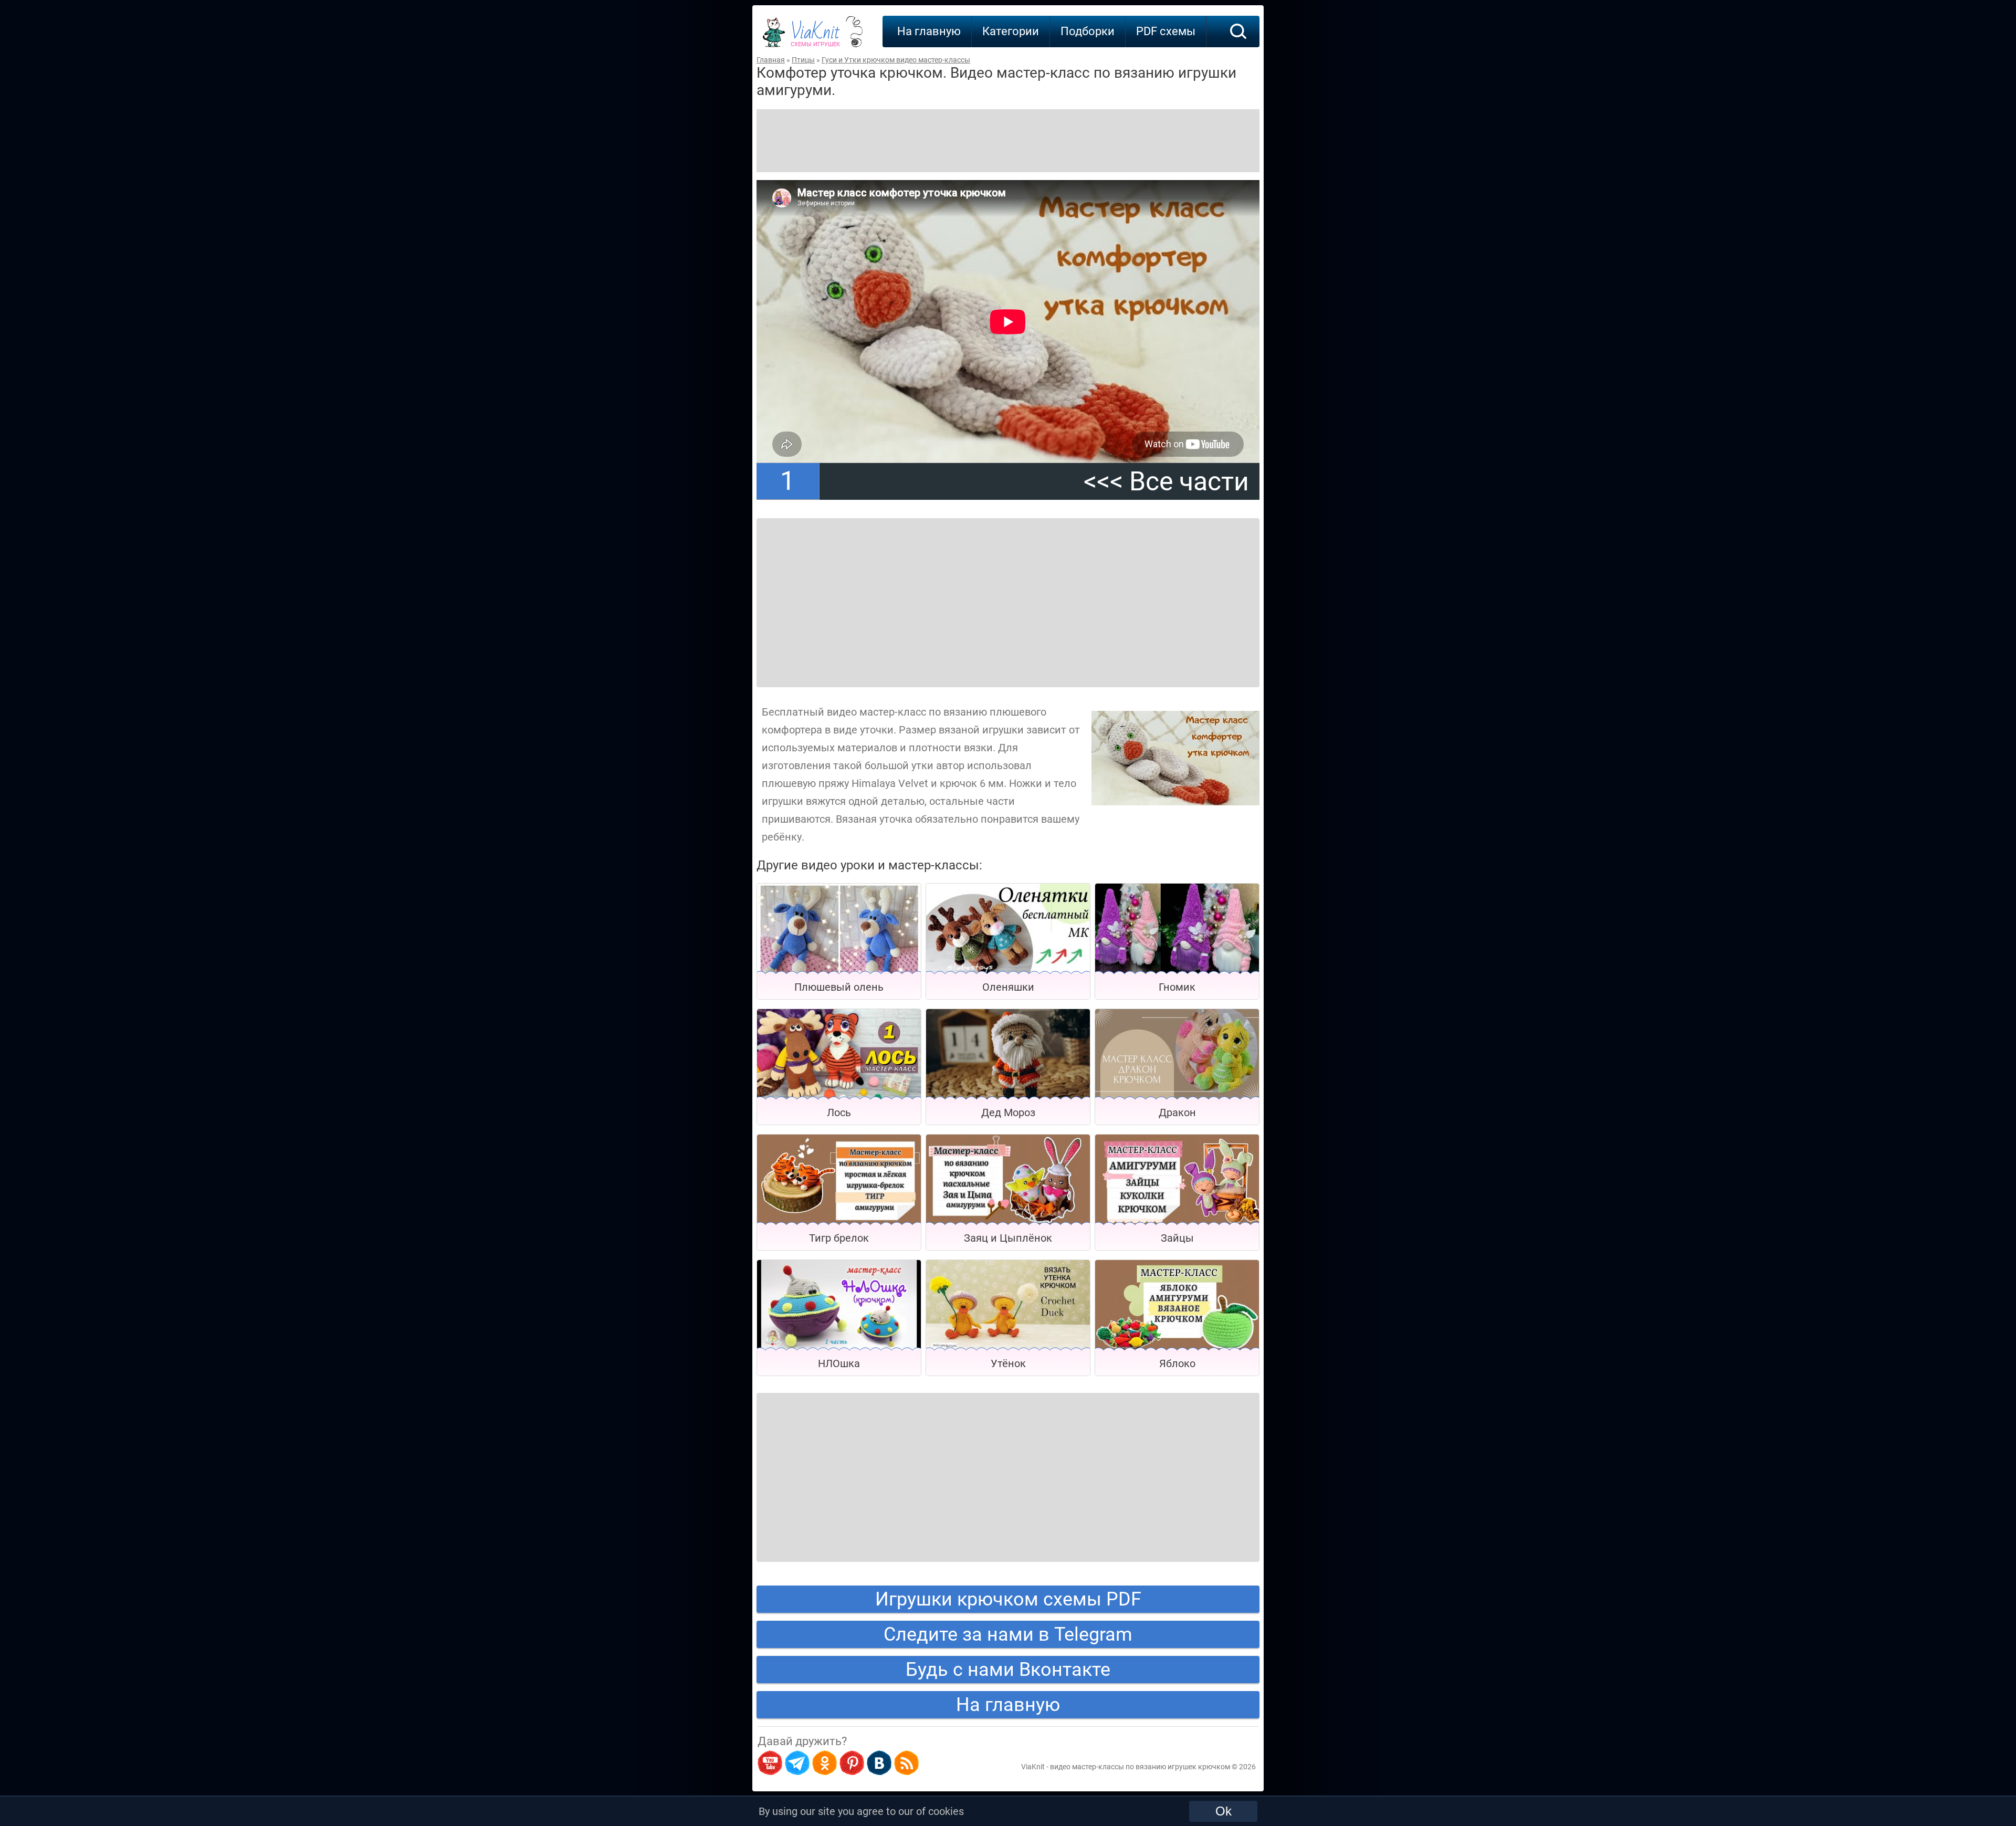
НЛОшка (839, 1363)
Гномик (1177, 987)
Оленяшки (1008, 987)
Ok (1224, 1811)
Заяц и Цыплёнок (1008, 1238)
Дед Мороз (1008, 1113)
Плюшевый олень (839, 987)
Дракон (1177, 1113)
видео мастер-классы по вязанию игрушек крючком (1140, 1767)
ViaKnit (815, 37)
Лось (839, 1113)
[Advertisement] (1008, 141)
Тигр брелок (839, 1238)
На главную (929, 31)
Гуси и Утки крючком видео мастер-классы (896, 60)
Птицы (803, 60)
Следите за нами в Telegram (1008, 1634)
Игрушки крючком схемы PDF (1008, 1599)
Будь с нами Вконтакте (1008, 1670)
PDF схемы (1166, 31)
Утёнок (1008, 1363)
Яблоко (1177, 1363)
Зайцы (1177, 1238)
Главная (771, 60)
